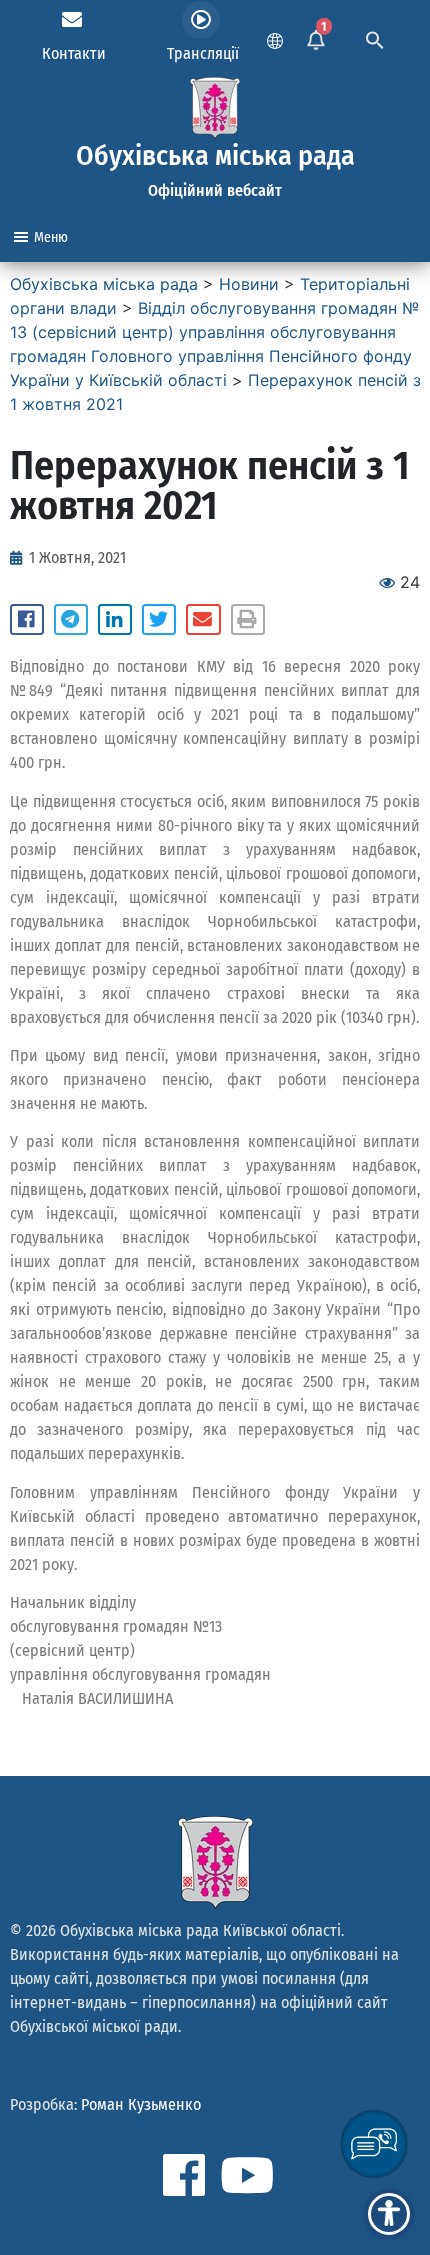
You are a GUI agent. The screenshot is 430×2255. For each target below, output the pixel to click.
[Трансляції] (201, 20)
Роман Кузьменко (141, 2104)
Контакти (74, 53)
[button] (27, 620)
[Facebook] (184, 2175)
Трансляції (203, 53)
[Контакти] (72, 20)
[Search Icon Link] (375, 38)
